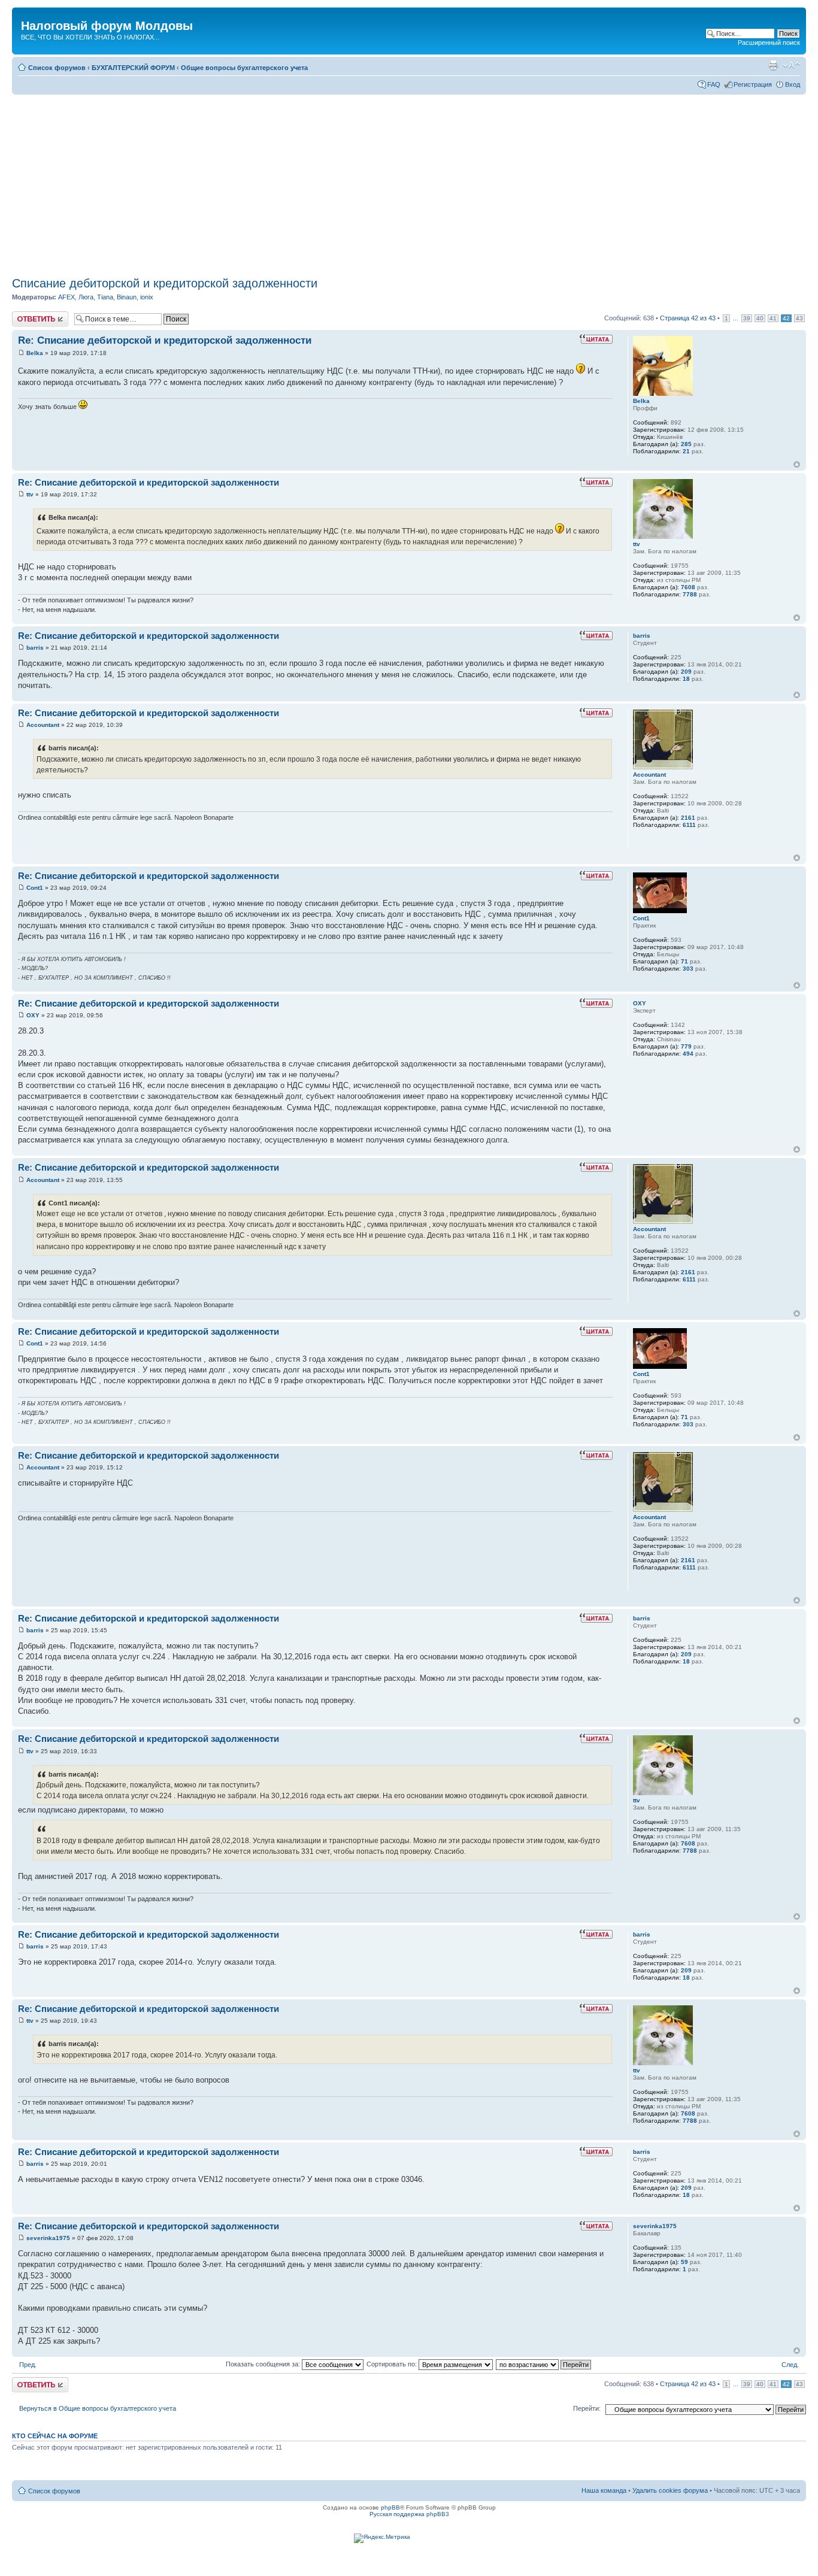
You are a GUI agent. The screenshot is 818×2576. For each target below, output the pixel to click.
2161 (688, 818)
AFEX (66, 297)
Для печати (773, 65)
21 (686, 451)
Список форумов (57, 68)
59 (684, 2262)
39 (747, 318)
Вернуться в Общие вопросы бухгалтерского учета (98, 2408)
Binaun (127, 297)
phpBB (390, 2507)
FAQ (714, 84)
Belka (35, 353)
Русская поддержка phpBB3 (409, 2514)
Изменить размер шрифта (791, 65)
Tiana (105, 297)
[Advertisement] (412, 181)
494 (688, 1054)
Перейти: (587, 2408)
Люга (86, 297)
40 (760, 318)
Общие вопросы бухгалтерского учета (244, 68)
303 (688, 969)
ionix (147, 297)
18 (686, 679)
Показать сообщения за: (264, 2364)
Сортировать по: (393, 2364)
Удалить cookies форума (670, 2490)
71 (684, 961)
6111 (689, 825)
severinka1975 (48, 2238)
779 (686, 1046)
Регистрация (753, 84)
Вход (793, 84)
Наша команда (604, 2490)
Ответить (26, 315)
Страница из (688, 318)
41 (773, 318)
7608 (688, 587)
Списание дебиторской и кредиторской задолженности (165, 283)
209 (686, 672)
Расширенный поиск (769, 43)
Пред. (28, 2365)
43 (799, 318)
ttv (30, 494)
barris (35, 648)
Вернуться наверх (797, 464)
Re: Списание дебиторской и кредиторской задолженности (165, 340)
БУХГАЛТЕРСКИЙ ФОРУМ (133, 68)
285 (686, 444)
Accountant (43, 725)
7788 (690, 594)
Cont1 (35, 888)
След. (790, 2365)
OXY (33, 1015)
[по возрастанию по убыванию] (544, 2364)
